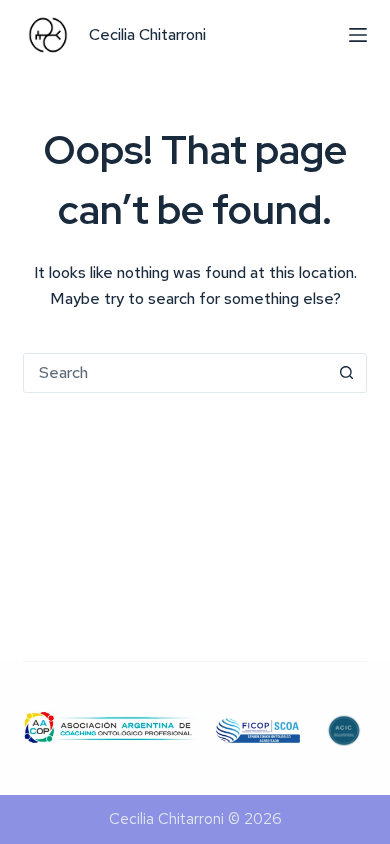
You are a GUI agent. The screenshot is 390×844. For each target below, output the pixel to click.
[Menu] (358, 35)
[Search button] (347, 373)
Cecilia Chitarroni (147, 34)
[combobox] (175, 373)
